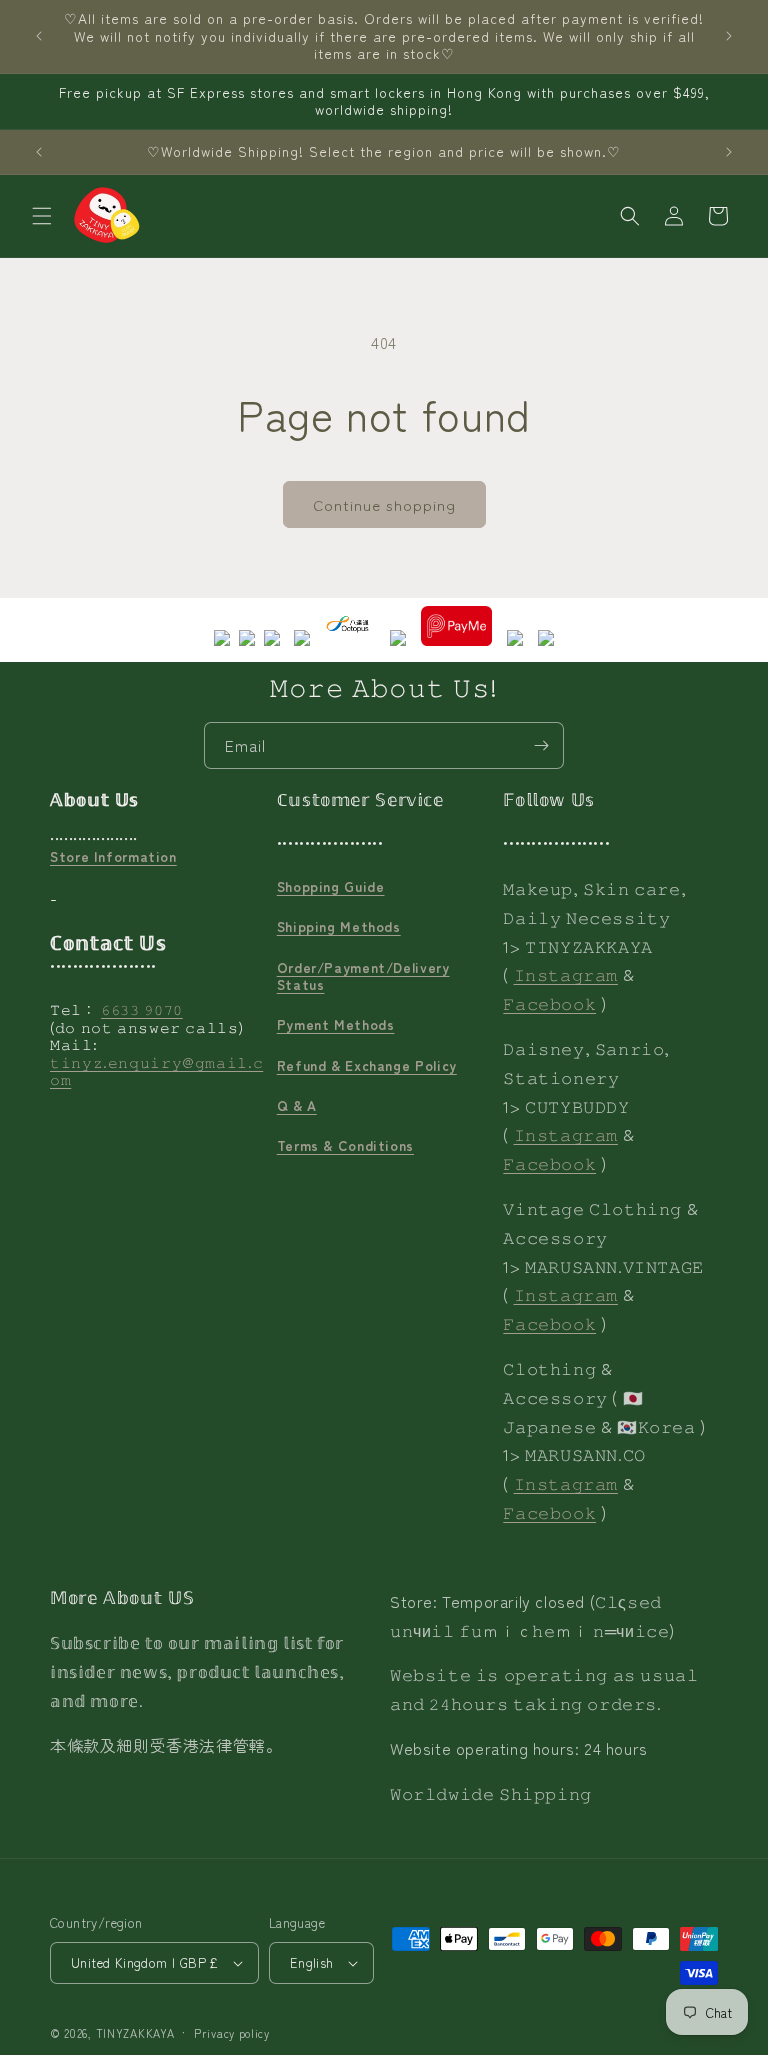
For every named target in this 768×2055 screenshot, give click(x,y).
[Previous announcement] (39, 36)
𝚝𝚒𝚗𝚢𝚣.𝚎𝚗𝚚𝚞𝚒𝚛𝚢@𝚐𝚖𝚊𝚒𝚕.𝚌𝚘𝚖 (156, 1071)
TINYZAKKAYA (135, 2033)
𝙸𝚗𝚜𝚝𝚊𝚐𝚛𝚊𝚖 (566, 974)
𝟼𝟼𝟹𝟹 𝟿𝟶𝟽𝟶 (142, 1009)
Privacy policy (232, 2033)
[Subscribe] (541, 745)
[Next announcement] (729, 36)
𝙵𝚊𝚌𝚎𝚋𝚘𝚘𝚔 (549, 1003)
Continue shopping (384, 504)
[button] (42, 216)
